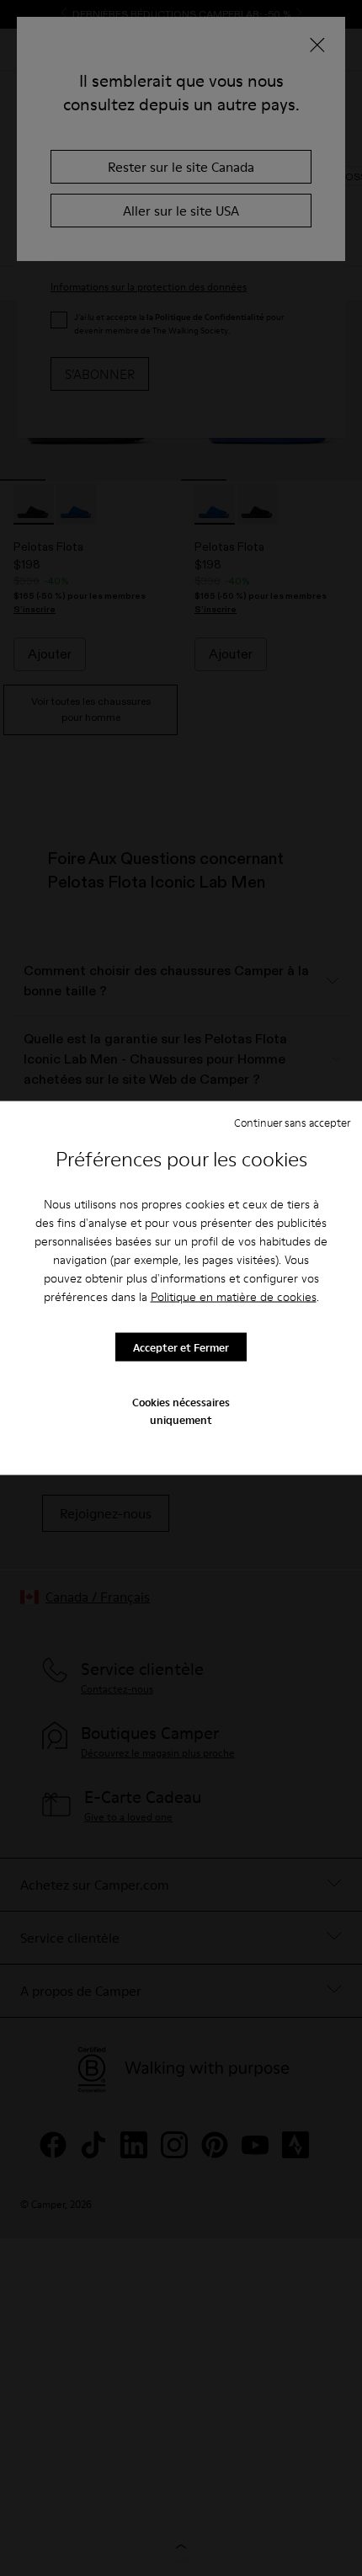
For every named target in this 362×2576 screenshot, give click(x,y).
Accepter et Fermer (181, 1347)
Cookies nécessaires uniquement (181, 1411)
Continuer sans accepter (292, 1122)
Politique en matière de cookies (234, 1297)
